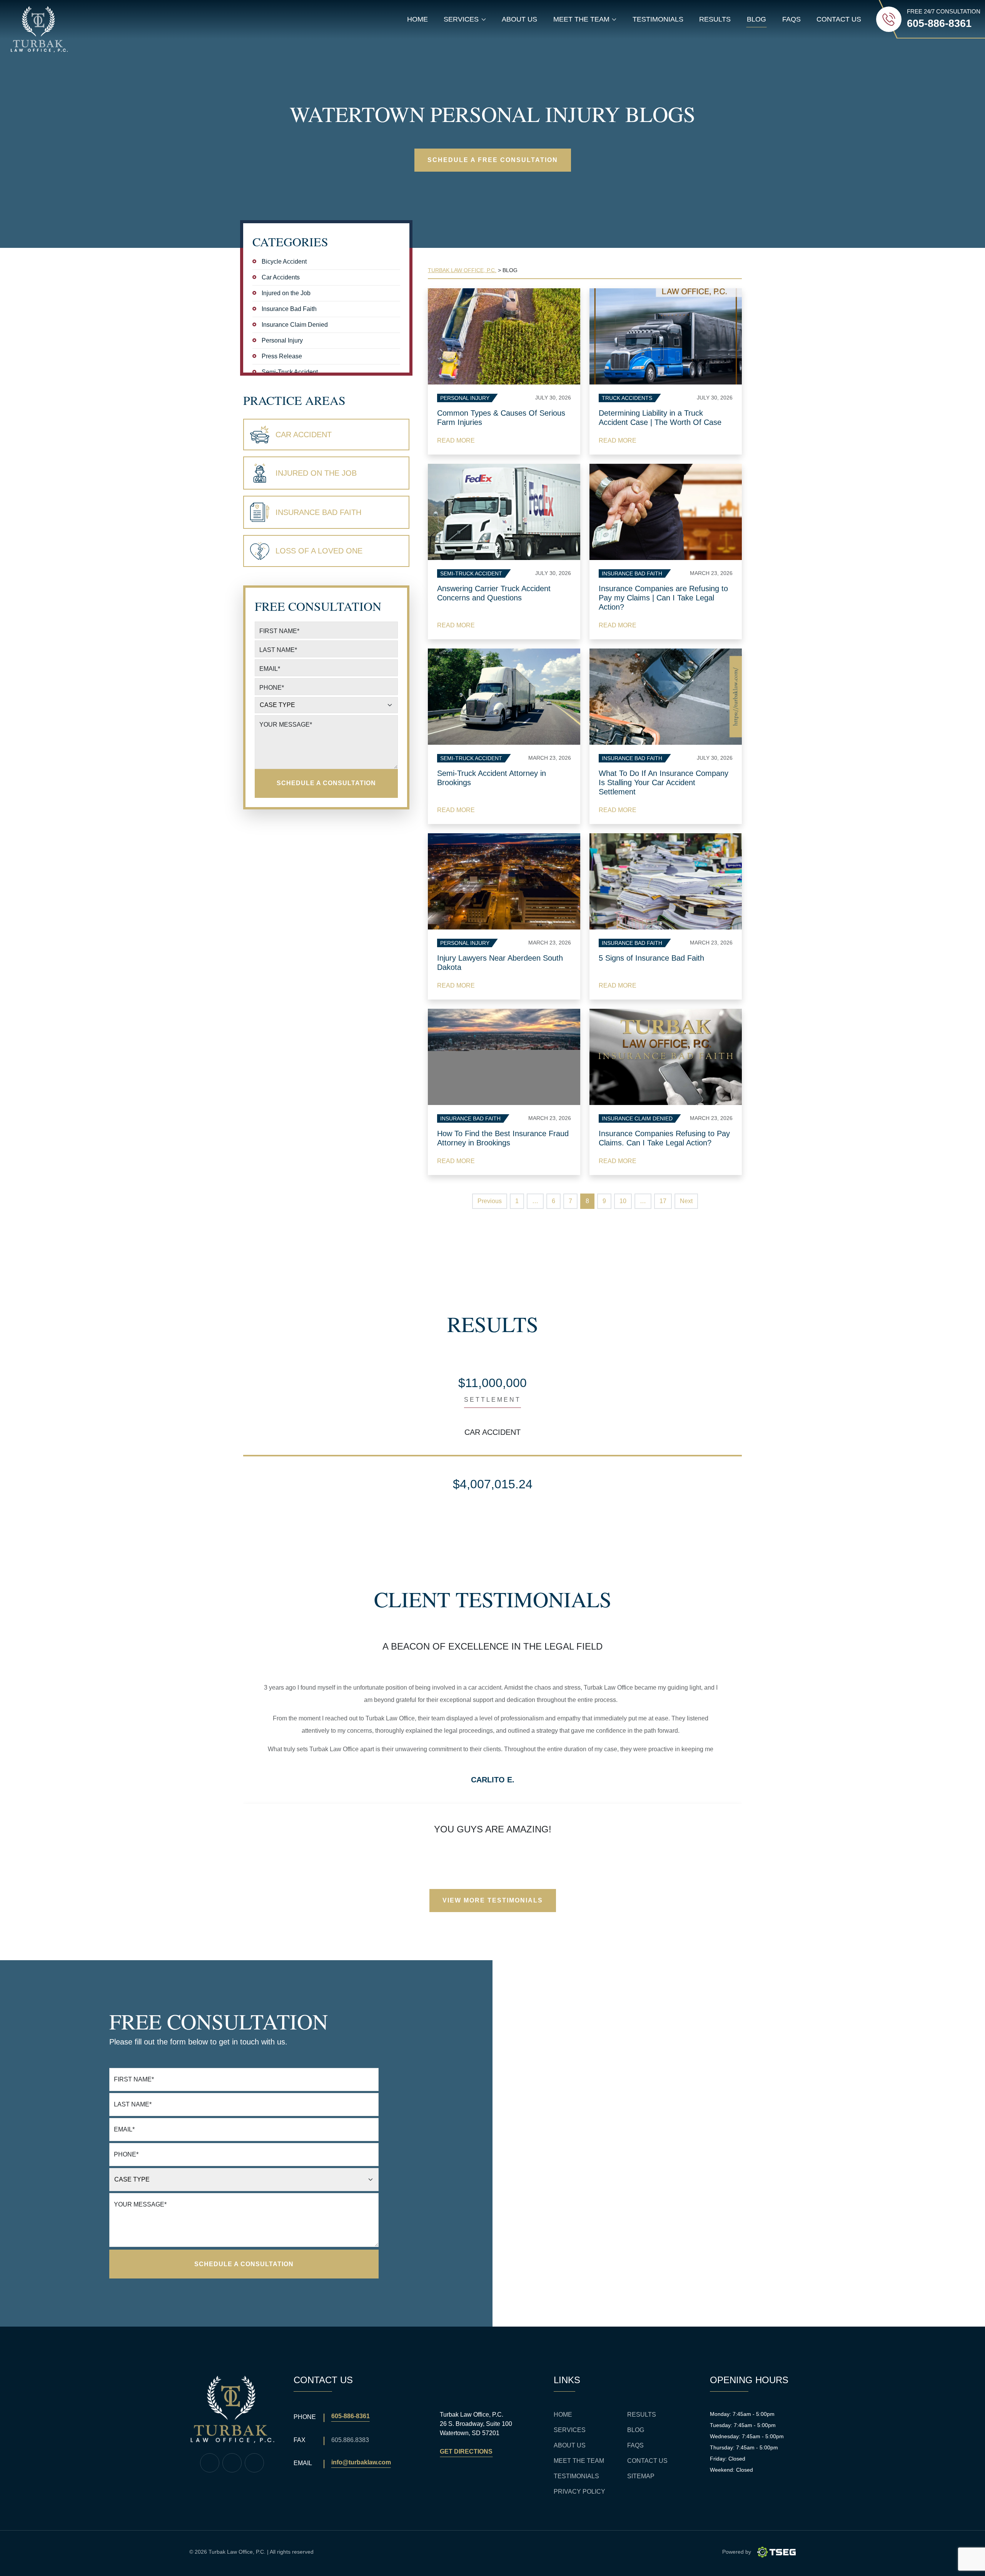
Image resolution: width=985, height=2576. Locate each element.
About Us (519, 19)
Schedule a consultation (326, 783)
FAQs (791, 19)
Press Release (282, 356)
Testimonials (658, 19)
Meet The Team (579, 2461)
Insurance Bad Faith (289, 309)
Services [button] (467, 21)
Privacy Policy (579, 2492)
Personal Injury (282, 340)
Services (570, 2430)
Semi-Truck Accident (290, 372)
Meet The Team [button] (587, 21)
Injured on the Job (286, 293)
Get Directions (466, 2451)
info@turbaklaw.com (361, 2462)
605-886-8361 (351, 2416)
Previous (490, 1201)
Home (417, 19)
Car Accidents (281, 277)
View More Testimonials (493, 1900)
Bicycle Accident (284, 262)
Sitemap (641, 2476)
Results (715, 19)
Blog (756, 19)
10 (623, 1201)
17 (663, 1201)
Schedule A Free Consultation (493, 160)
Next (686, 1201)
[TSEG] (776, 2552)
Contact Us (839, 19)
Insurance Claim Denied (295, 325)
